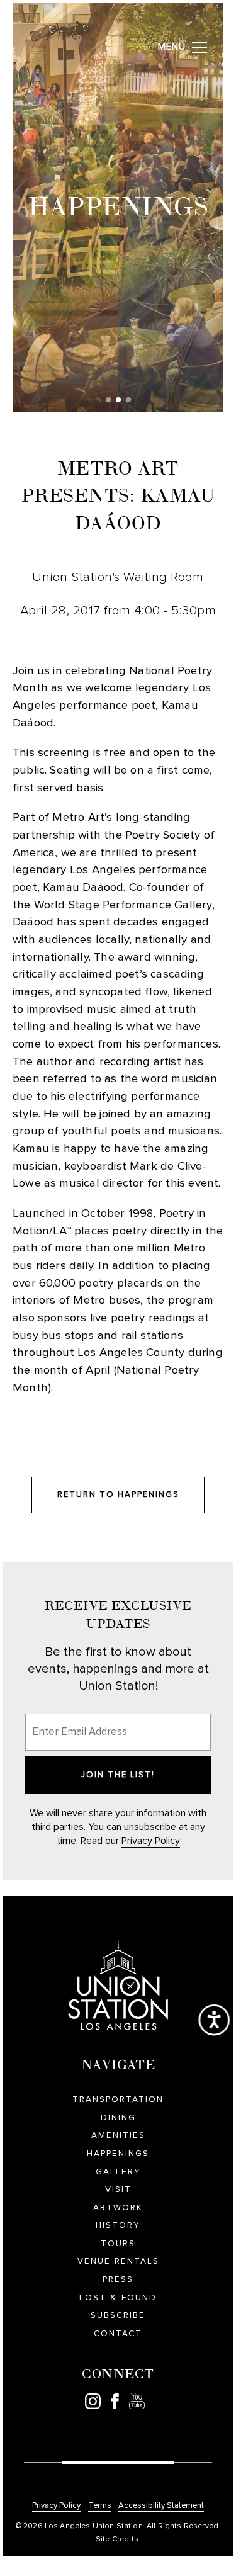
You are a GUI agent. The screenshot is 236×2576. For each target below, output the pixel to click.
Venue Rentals (118, 2261)
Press (118, 2279)
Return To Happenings (118, 1495)
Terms (100, 2506)
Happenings (118, 2154)
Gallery (118, 2172)
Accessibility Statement (161, 2506)
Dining (118, 2118)
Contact (118, 2334)
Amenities (118, 2135)
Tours (118, 2244)
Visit (118, 2189)
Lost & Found (118, 2298)
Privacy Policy (151, 1841)
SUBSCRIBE (118, 2315)
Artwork (118, 2208)
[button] (108, 400)
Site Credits (117, 2539)
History (118, 2225)
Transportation (118, 2099)
